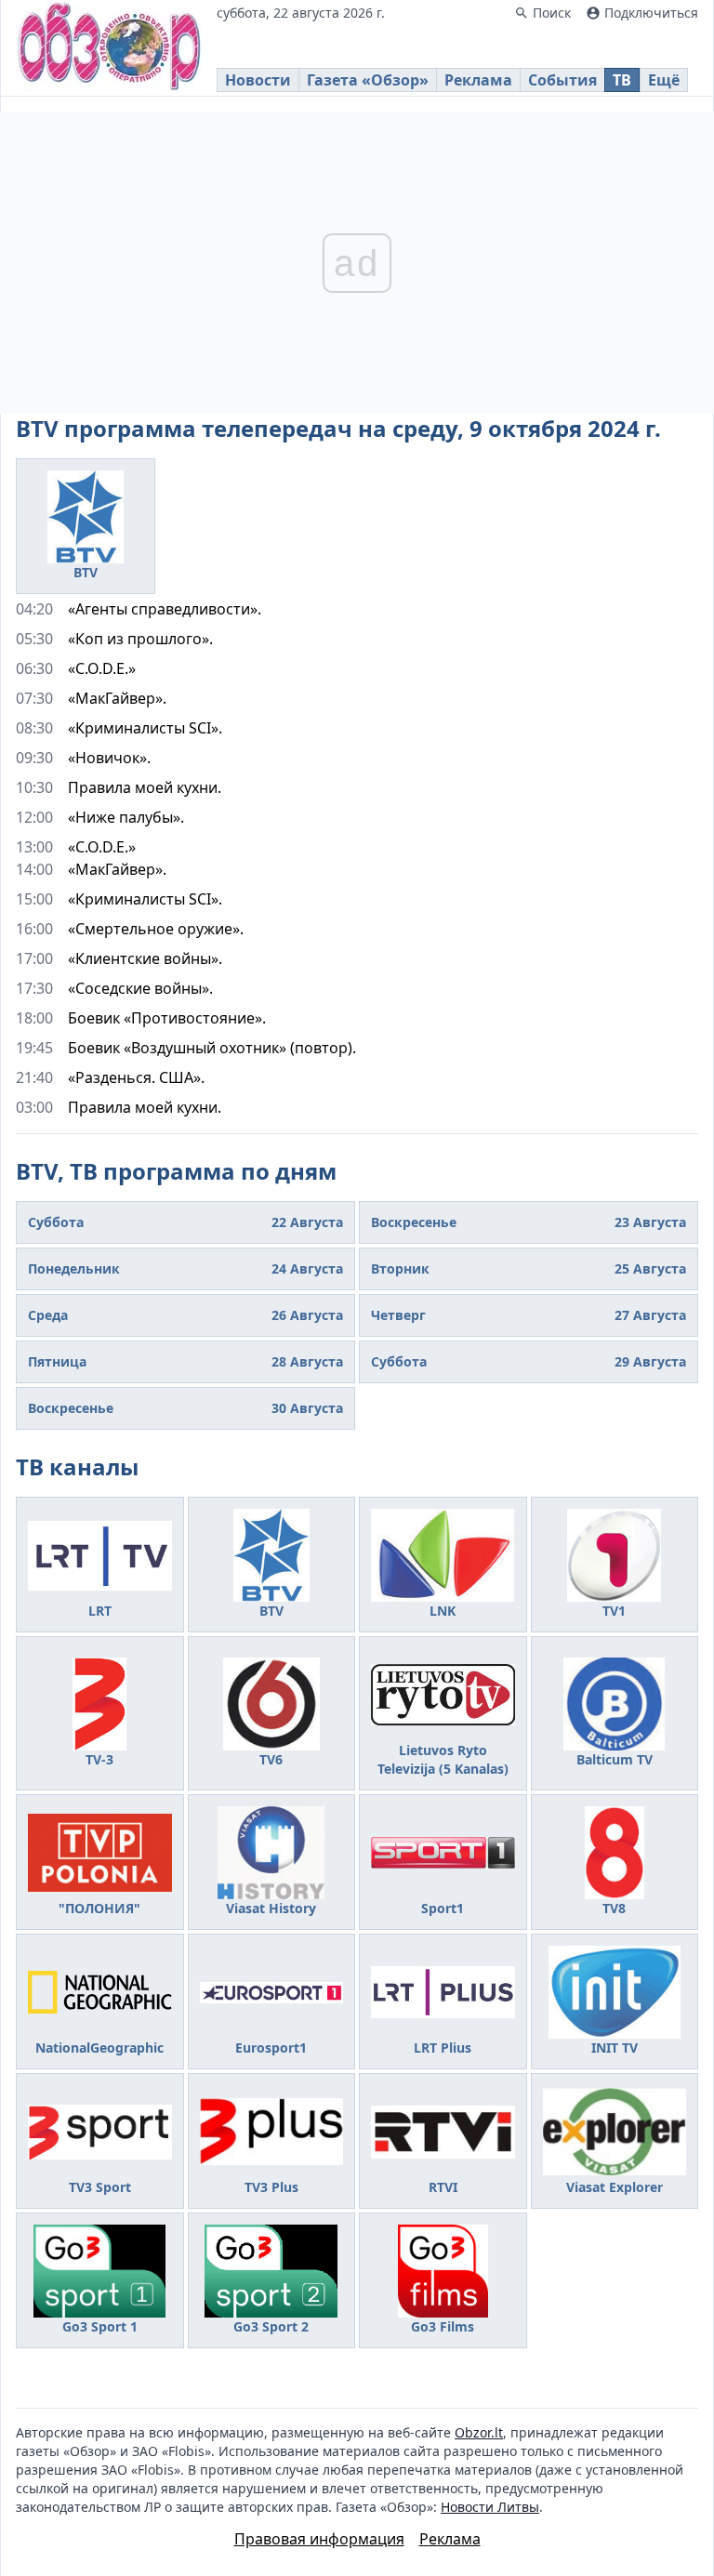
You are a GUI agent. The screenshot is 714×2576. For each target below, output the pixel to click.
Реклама (478, 80)
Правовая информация (319, 2539)
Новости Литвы (490, 2507)
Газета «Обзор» (368, 80)
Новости (258, 80)
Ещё (664, 80)
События (562, 80)
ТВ (622, 80)
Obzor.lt (479, 2432)
